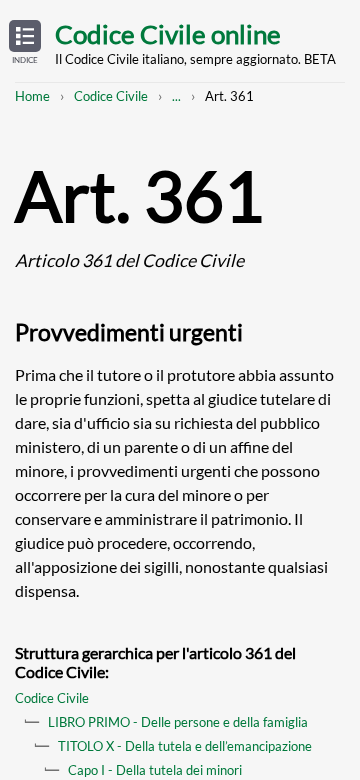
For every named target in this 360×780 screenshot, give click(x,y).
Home (32, 96)
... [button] (176, 96)
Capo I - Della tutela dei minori (155, 770)
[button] (25, 43)
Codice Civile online (168, 34)
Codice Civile (111, 96)
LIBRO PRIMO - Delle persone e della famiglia (178, 722)
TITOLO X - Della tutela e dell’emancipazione (185, 746)
